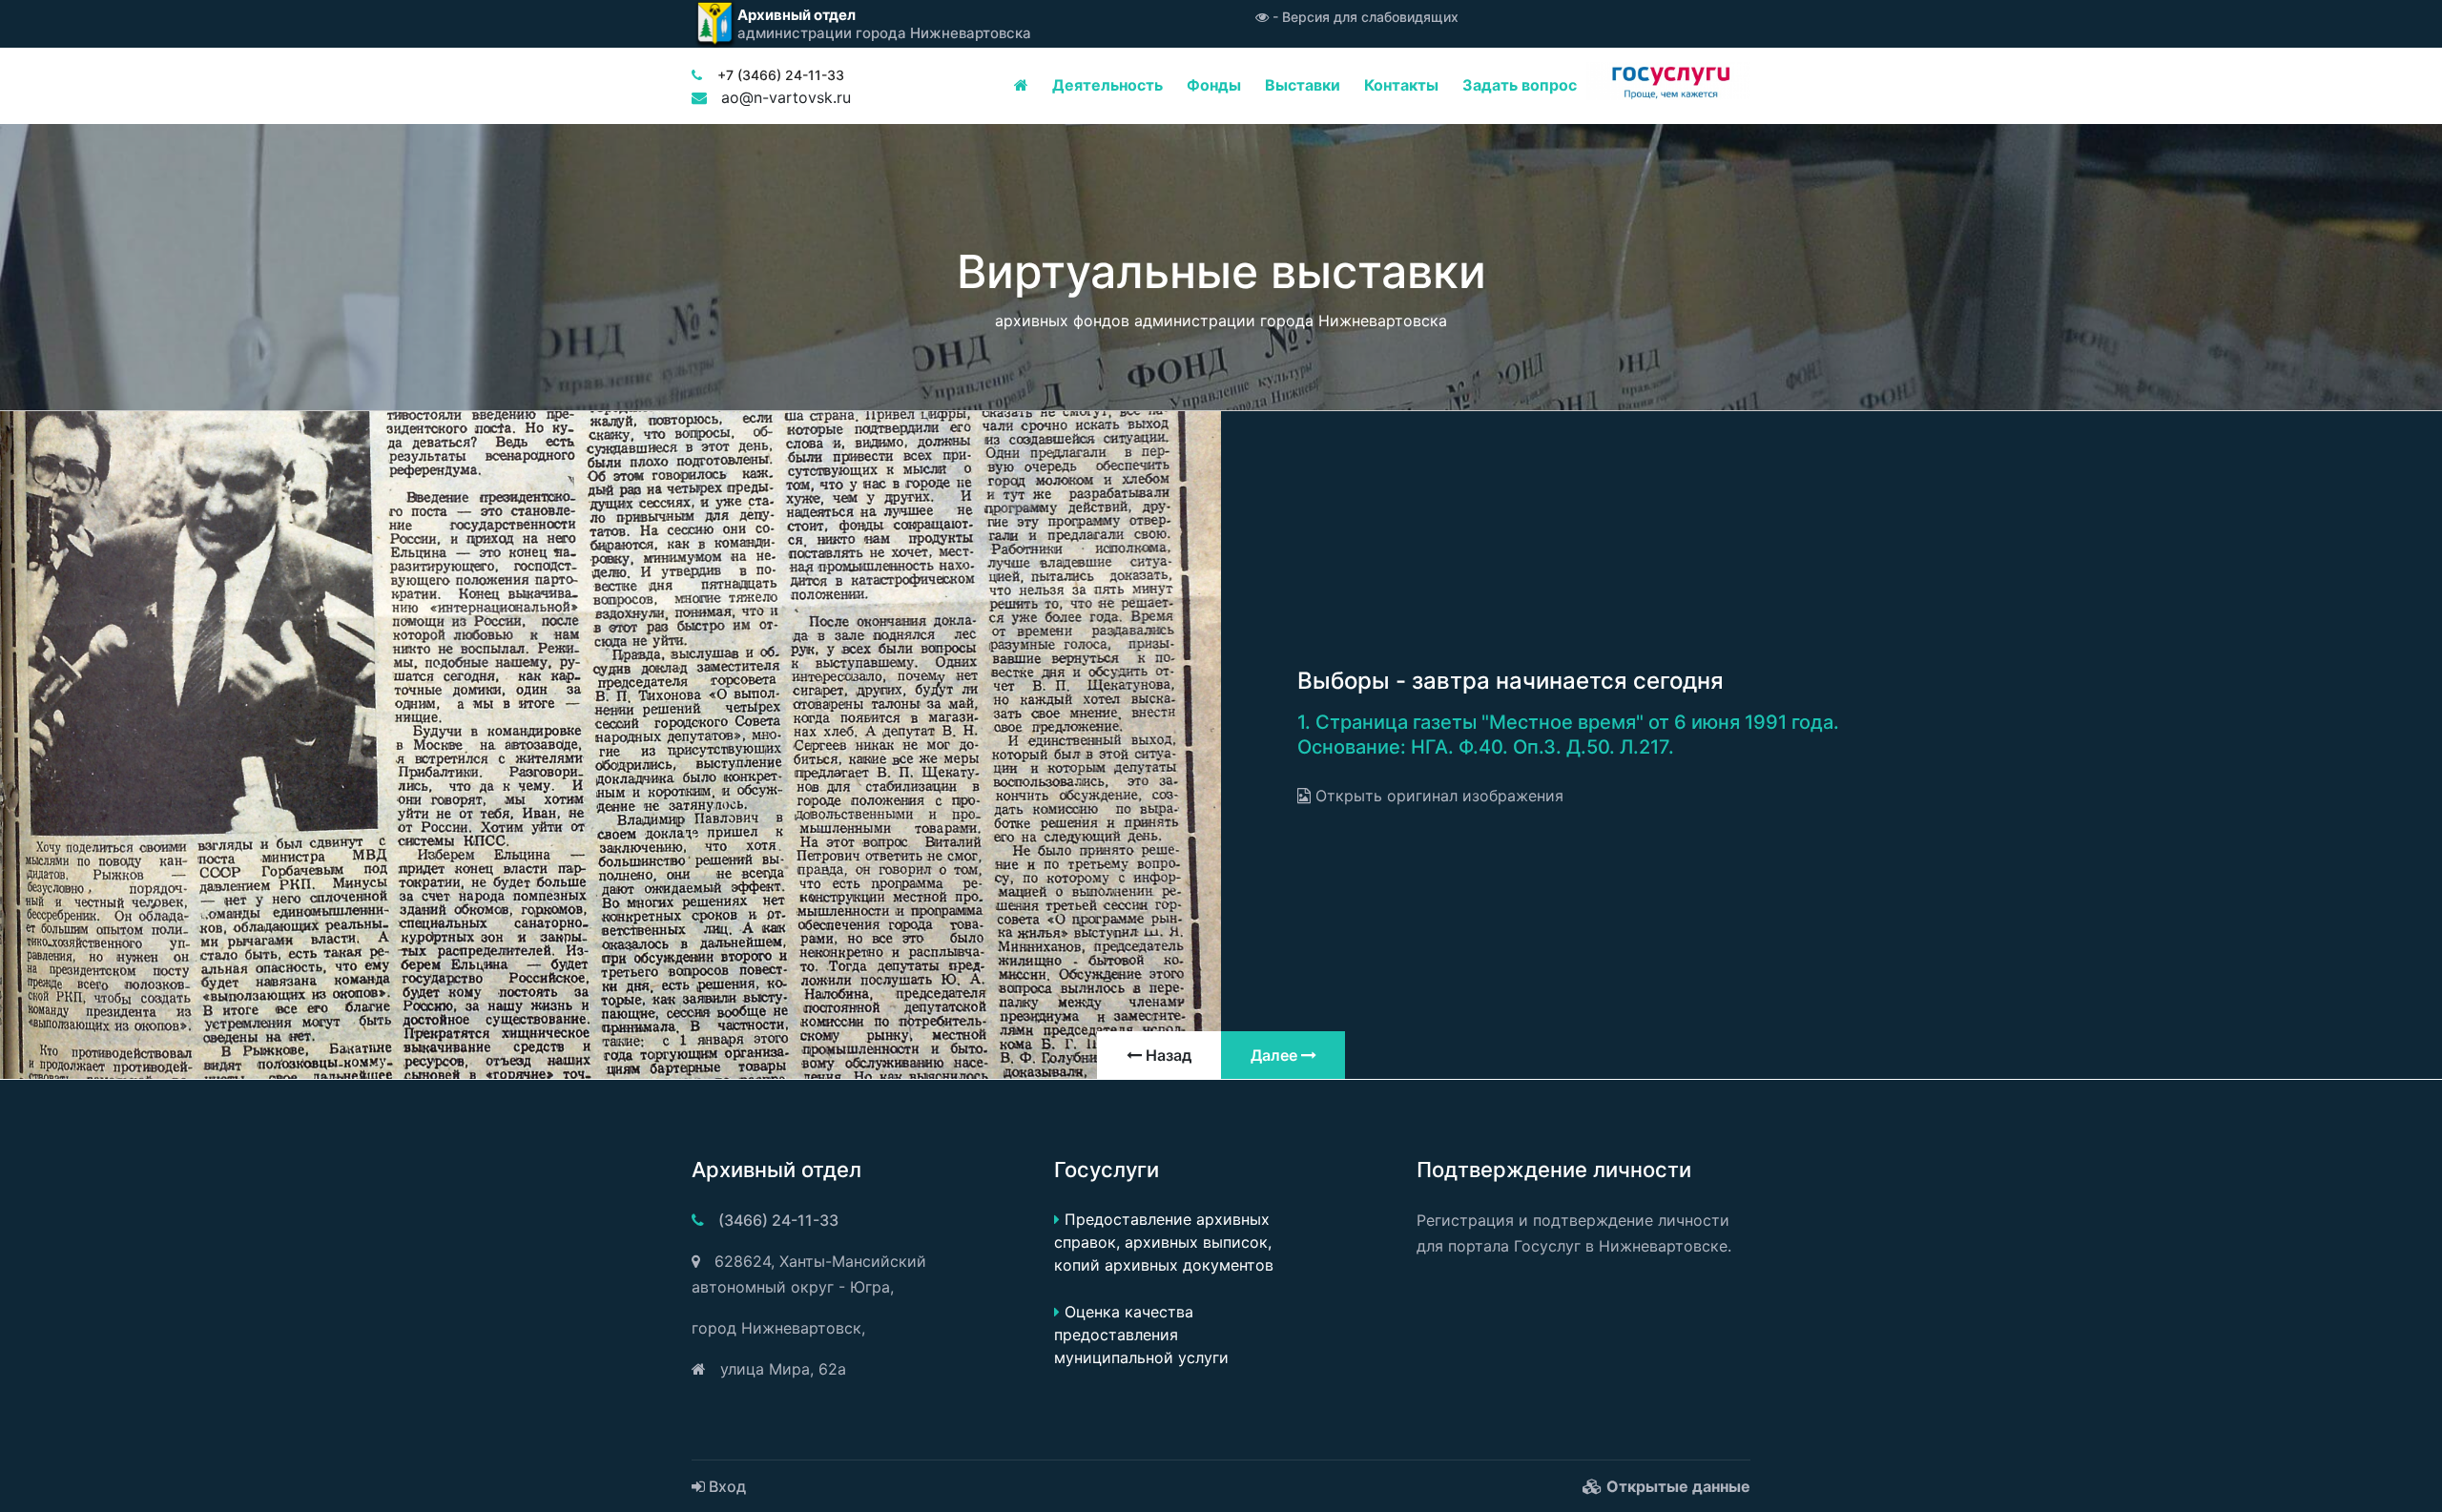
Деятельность (1107, 85)
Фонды (1214, 85)
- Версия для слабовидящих (1364, 17)
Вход (725, 1486)
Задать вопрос (1520, 85)
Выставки (1303, 85)
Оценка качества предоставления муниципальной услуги (1141, 1335)
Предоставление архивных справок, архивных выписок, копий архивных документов (1164, 1242)
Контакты (1401, 85)
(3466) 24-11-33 (778, 1220)
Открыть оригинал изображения (1437, 796)
